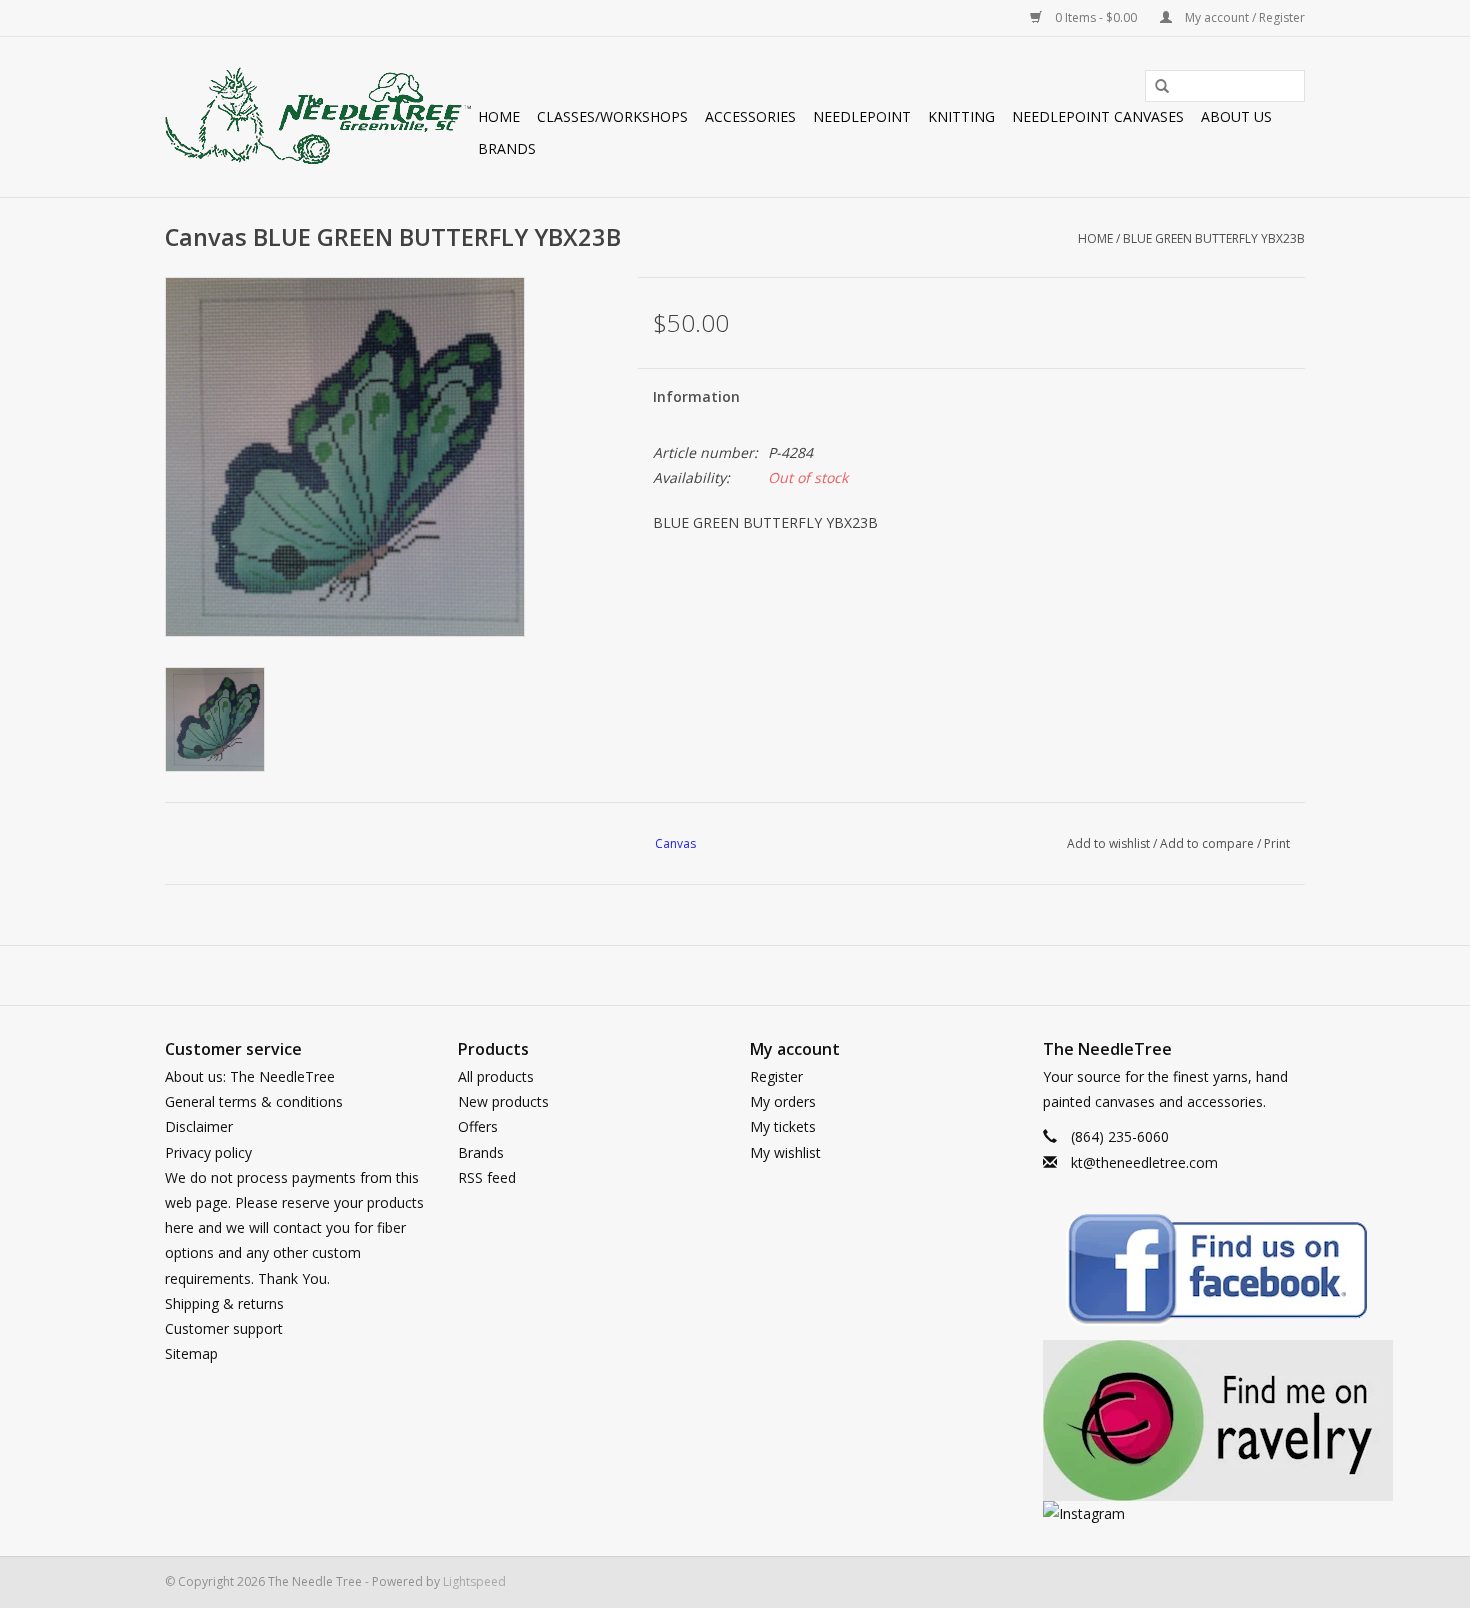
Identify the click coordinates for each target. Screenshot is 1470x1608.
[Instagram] (1174, 1513)
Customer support (224, 1328)
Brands (507, 148)
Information (696, 396)
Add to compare (1208, 843)
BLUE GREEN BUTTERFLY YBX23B (1214, 238)
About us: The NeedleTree (250, 1076)
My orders (783, 1101)
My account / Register (1243, 17)
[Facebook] (1174, 1272)
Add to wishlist (1108, 843)
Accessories (750, 116)
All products (496, 1076)
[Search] (1155, 87)
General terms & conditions (254, 1101)
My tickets (783, 1126)
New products (503, 1101)
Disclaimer (199, 1126)
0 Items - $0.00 (1096, 17)
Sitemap (191, 1353)
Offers (478, 1126)
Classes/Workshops (612, 116)
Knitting (961, 116)
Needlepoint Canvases (1098, 116)
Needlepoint (862, 116)
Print (1277, 843)
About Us (1236, 116)
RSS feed (487, 1177)
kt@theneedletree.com (1144, 1162)
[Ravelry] (1174, 1420)
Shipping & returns (224, 1303)
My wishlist (785, 1152)
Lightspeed (474, 1581)
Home (499, 116)
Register (776, 1076)
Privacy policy (208, 1152)
